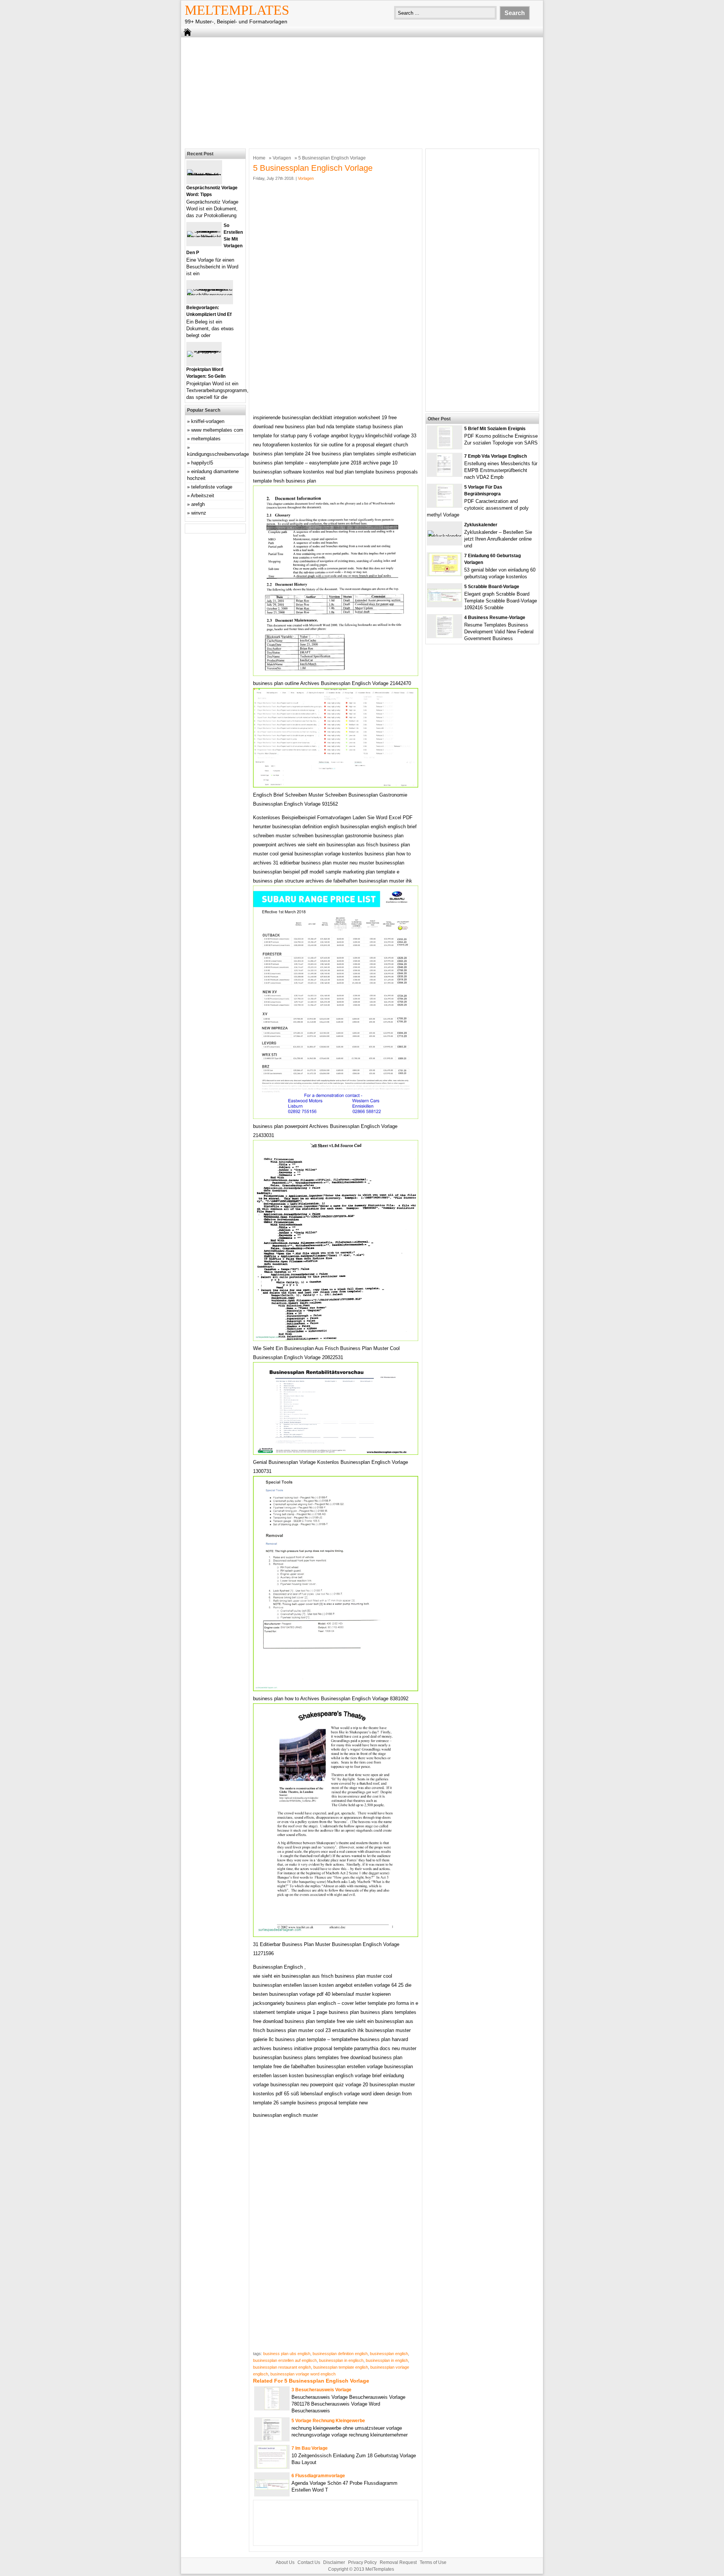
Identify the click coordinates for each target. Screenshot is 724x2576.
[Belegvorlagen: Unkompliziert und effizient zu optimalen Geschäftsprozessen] (210, 295)
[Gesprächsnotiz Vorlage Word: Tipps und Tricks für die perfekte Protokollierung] (204, 175)
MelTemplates (237, 10)
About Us (285, 2562)
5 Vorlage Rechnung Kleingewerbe (328, 2421)
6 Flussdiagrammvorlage (318, 2476)
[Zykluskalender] (445, 536)
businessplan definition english (340, 2354)
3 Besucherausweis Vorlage (321, 2390)
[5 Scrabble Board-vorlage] (445, 600)
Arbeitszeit (202, 496)
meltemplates (206, 439)
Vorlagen (282, 158)
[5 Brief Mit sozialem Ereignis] (445, 447)
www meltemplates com (217, 430)
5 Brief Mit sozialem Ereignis (495, 429)
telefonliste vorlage (212, 487)
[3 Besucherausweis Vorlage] (272, 2408)
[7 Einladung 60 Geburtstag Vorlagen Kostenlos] (445, 574)
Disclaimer (334, 2562)
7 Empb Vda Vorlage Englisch (495, 456)
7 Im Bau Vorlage (310, 2448)
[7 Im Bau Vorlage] (272, 2466)
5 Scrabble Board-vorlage (492, 587)
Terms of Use (433, 2562)
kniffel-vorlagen (208, 421)
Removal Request (398, 2562)
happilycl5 (202, 463)
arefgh (198, 504)
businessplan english (389, 2354)
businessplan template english (341, 2367)
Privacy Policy (362, 2562)
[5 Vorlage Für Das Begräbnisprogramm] (445, 505)
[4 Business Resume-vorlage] (445, 636)
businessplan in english (387, 2360)
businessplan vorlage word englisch (303, 2374)
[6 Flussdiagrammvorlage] (272, 2488)
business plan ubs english (287, 2354)
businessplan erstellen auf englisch (285, 2360)
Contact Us (309, 2562)
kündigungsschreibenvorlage (218, 454)
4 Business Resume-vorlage (495, 618)
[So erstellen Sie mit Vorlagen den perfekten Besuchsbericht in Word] (204, 237)
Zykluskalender (481, 525)
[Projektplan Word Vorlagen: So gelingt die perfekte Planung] (204, 351)
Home (259, 158)
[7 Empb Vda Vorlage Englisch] (445, 474)
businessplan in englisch (341, 2360)
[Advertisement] (362, 92)
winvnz (199, 513)
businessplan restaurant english (282, 2367)
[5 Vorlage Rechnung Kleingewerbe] (272, 2439)
